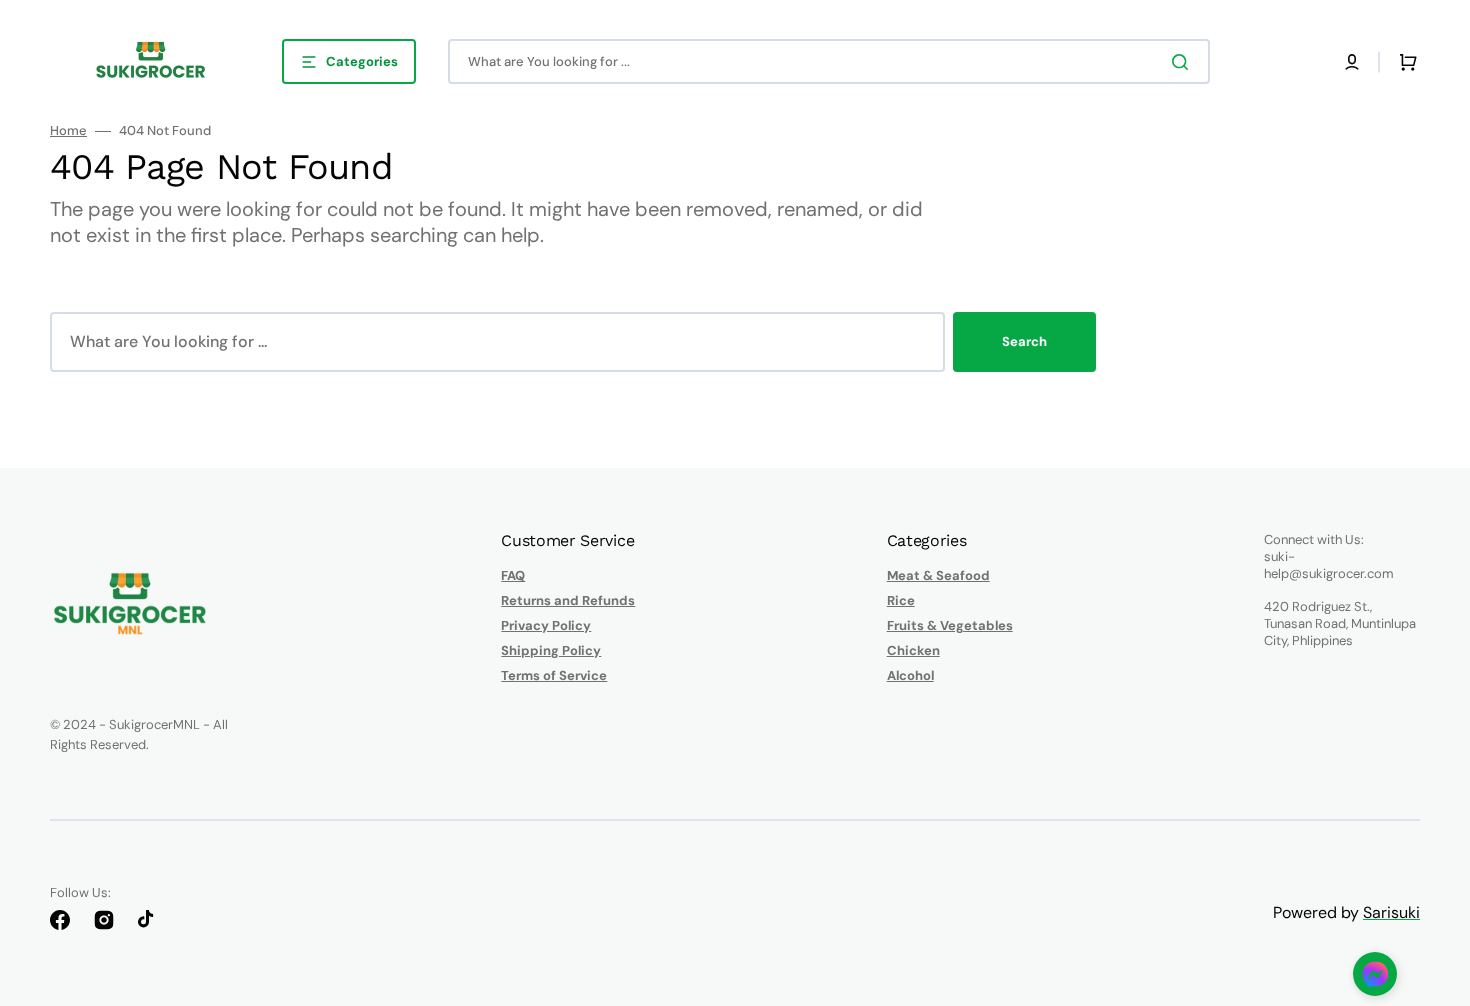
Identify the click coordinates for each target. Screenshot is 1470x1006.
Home (68, 131)
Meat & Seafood (938, 576)
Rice (901, 600)
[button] (1352, 62)
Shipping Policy (551, 650)
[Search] (1184, 62)
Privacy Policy (546, 625)
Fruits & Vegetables (950, 625)
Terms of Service (554, 675)
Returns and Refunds (568, 600)
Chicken (913, 650)
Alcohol (910, 675)
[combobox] (829, 61)
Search (1024, 341)
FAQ (513, 576)
